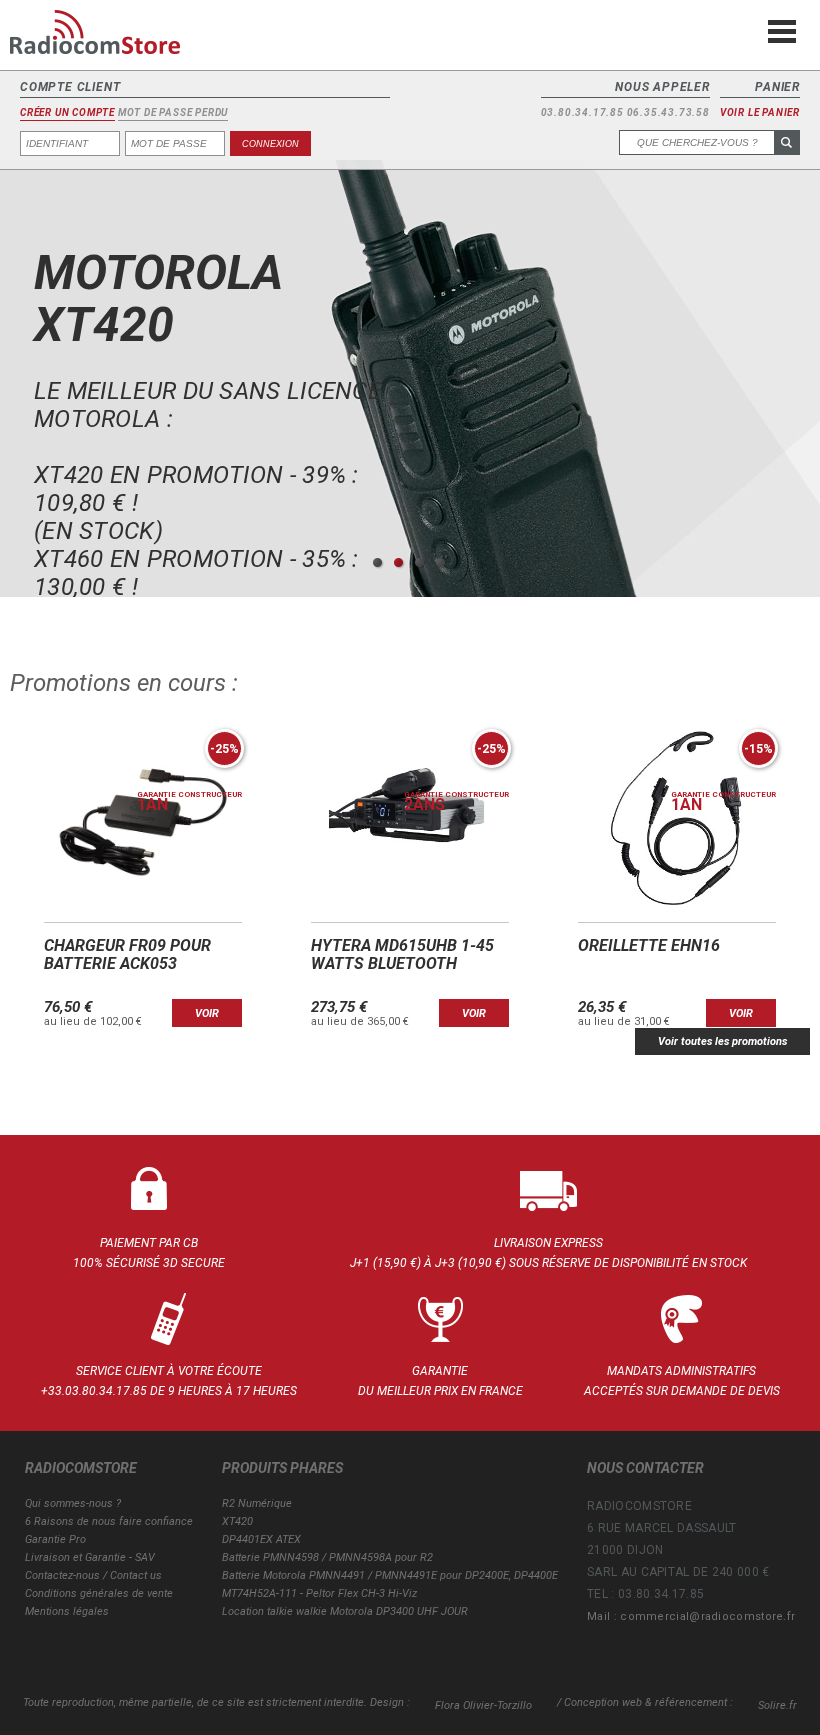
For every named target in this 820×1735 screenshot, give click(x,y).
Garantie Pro (55, 1539)
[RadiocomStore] (110, 40)
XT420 (237, 1521)
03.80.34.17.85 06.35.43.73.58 (625, 113)
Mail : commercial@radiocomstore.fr (691, 1616)
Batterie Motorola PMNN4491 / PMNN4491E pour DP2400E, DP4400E (390, 1575)
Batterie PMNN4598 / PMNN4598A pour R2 (327, 1557)
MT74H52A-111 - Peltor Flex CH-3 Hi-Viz (319, 1593)
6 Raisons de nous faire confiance (109, 1521)
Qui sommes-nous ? (73, 1503)
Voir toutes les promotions (722, 1041)
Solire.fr (777, 1705)
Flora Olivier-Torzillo (483, 1705)
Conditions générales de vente (99, 1593)
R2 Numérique (257, 1503)
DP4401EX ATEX (261, 1539)
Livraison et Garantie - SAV (90, 1557)
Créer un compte (67, 113)
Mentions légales (67, 1611)
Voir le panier (760, 113)
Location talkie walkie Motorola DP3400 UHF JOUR (345, 1611)
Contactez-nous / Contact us (93, 1575)
